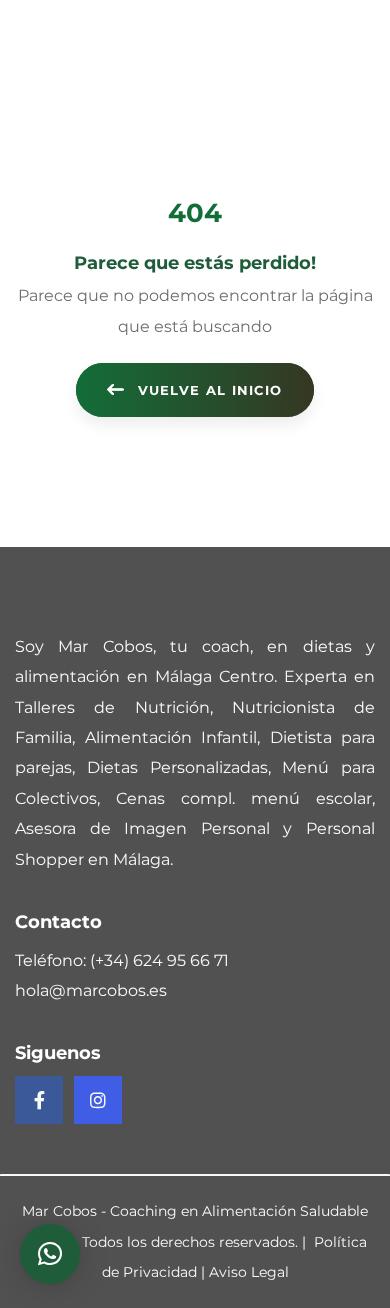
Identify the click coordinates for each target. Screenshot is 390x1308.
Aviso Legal (249, 1272)
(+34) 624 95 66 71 (159, 960)
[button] (50, 1254)
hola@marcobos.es (91, 990)
